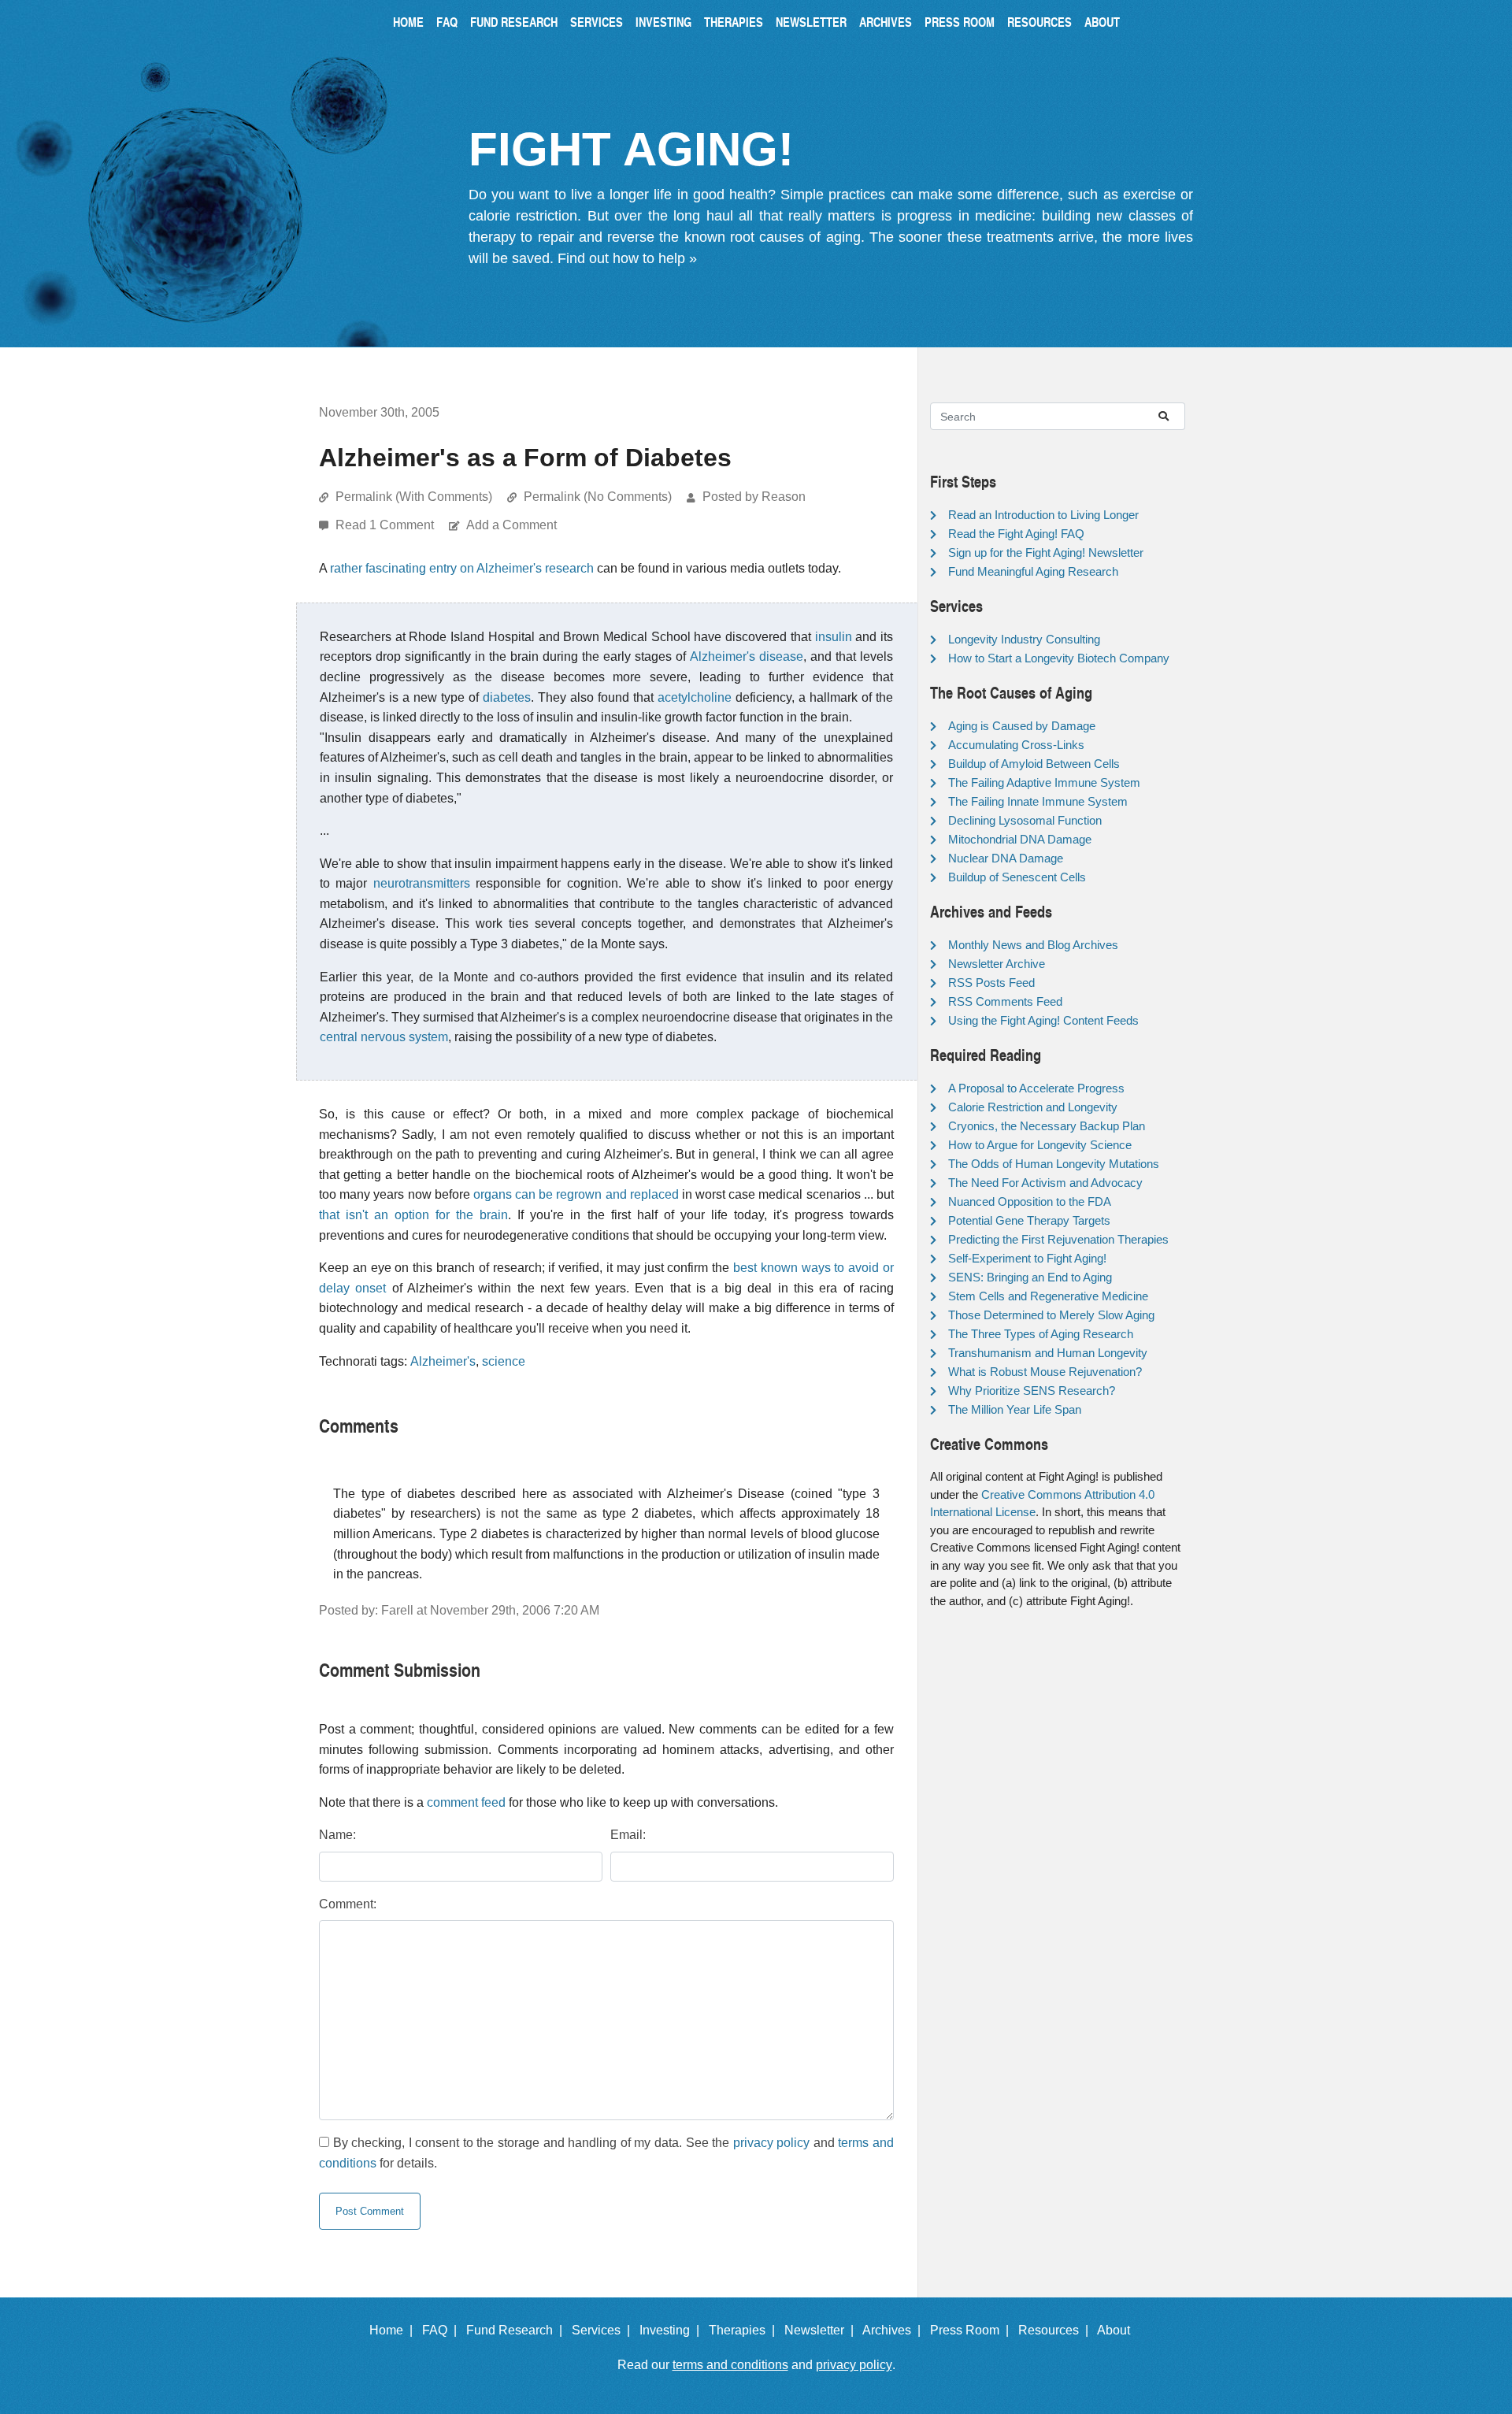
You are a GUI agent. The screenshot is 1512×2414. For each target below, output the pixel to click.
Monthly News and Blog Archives (1033, 945)
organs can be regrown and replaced (576, 1194)
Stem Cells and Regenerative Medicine (1048, 1296)
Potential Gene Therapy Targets (1029, 1220)
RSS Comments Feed (1005, 1001)
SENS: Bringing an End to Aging (1030, 1277)
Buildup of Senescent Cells (1017, 877)
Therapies (734, 22)
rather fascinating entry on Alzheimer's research (462, 568)
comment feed (466, 1802)
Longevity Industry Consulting (1024, 639)
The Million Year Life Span (1015, 1409)
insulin (834, 637)
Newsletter (811, 22)
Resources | (1056, 2330)
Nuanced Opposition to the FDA (1030, 1201)
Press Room (960, 22)
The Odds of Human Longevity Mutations (1054, 1164)
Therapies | (745, 2330)
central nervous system (384, 1037)
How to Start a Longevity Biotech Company (1059, 658)
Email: (628, 1835)
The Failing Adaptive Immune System (1044, 782)
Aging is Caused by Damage (1022, 726)
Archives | (895, 2330)
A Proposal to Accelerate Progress (1036, 1088)
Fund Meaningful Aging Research (1033, 571)
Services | (604, 2330)
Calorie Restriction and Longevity (1033, 1107)
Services (597, 22)
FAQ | (443, 2330)
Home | (394, 2330)
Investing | (673, 2330)
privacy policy (772, 2143)
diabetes (507, 697)
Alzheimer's (443, 1361)
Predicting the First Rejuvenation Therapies (1058, 1239)
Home (408, 22)
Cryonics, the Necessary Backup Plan (1047, 1126)
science (504, 1361)
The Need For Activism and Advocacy (1045, 1183)
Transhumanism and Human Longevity (1048, 1353)
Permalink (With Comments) (414, 497)
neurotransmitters (422, 883)
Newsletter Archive (997, 964)
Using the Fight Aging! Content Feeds (1043, 1020)
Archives (886, 22)
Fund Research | (517, 2330)
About (1102, 22)
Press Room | (973, 2330)
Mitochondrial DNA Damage (1020, 839)
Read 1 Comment (386, 525)
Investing (663, 22)
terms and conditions (730, 2365)
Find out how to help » (627, 258)
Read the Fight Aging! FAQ (1016, 534)
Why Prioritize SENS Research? (1032, 1391)
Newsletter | (822, 2330)
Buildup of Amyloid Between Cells (1034, 764)
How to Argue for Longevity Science (1040, 1145)
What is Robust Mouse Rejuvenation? (1045, 1372)
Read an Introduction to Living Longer (1043, 515)
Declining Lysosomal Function (1025, 820)
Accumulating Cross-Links (1016, 745)
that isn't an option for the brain (413, 1215)
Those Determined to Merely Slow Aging (1051, 1315)
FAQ (447, 22)
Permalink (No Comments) (598, 497)
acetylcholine (695, 697)
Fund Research (514, 22)
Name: (337, 1835)
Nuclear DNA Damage (1006, 858)
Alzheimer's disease (747, 656)
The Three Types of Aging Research (1041, 1334)
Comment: (348, 1904)
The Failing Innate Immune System (1038, 801)
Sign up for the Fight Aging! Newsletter (1046, 553)
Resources (1039, 22)
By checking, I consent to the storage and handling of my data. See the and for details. (606, 2153)
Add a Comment (511, 525)
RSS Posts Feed (991, 983)
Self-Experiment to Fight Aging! (1027, 1258)
